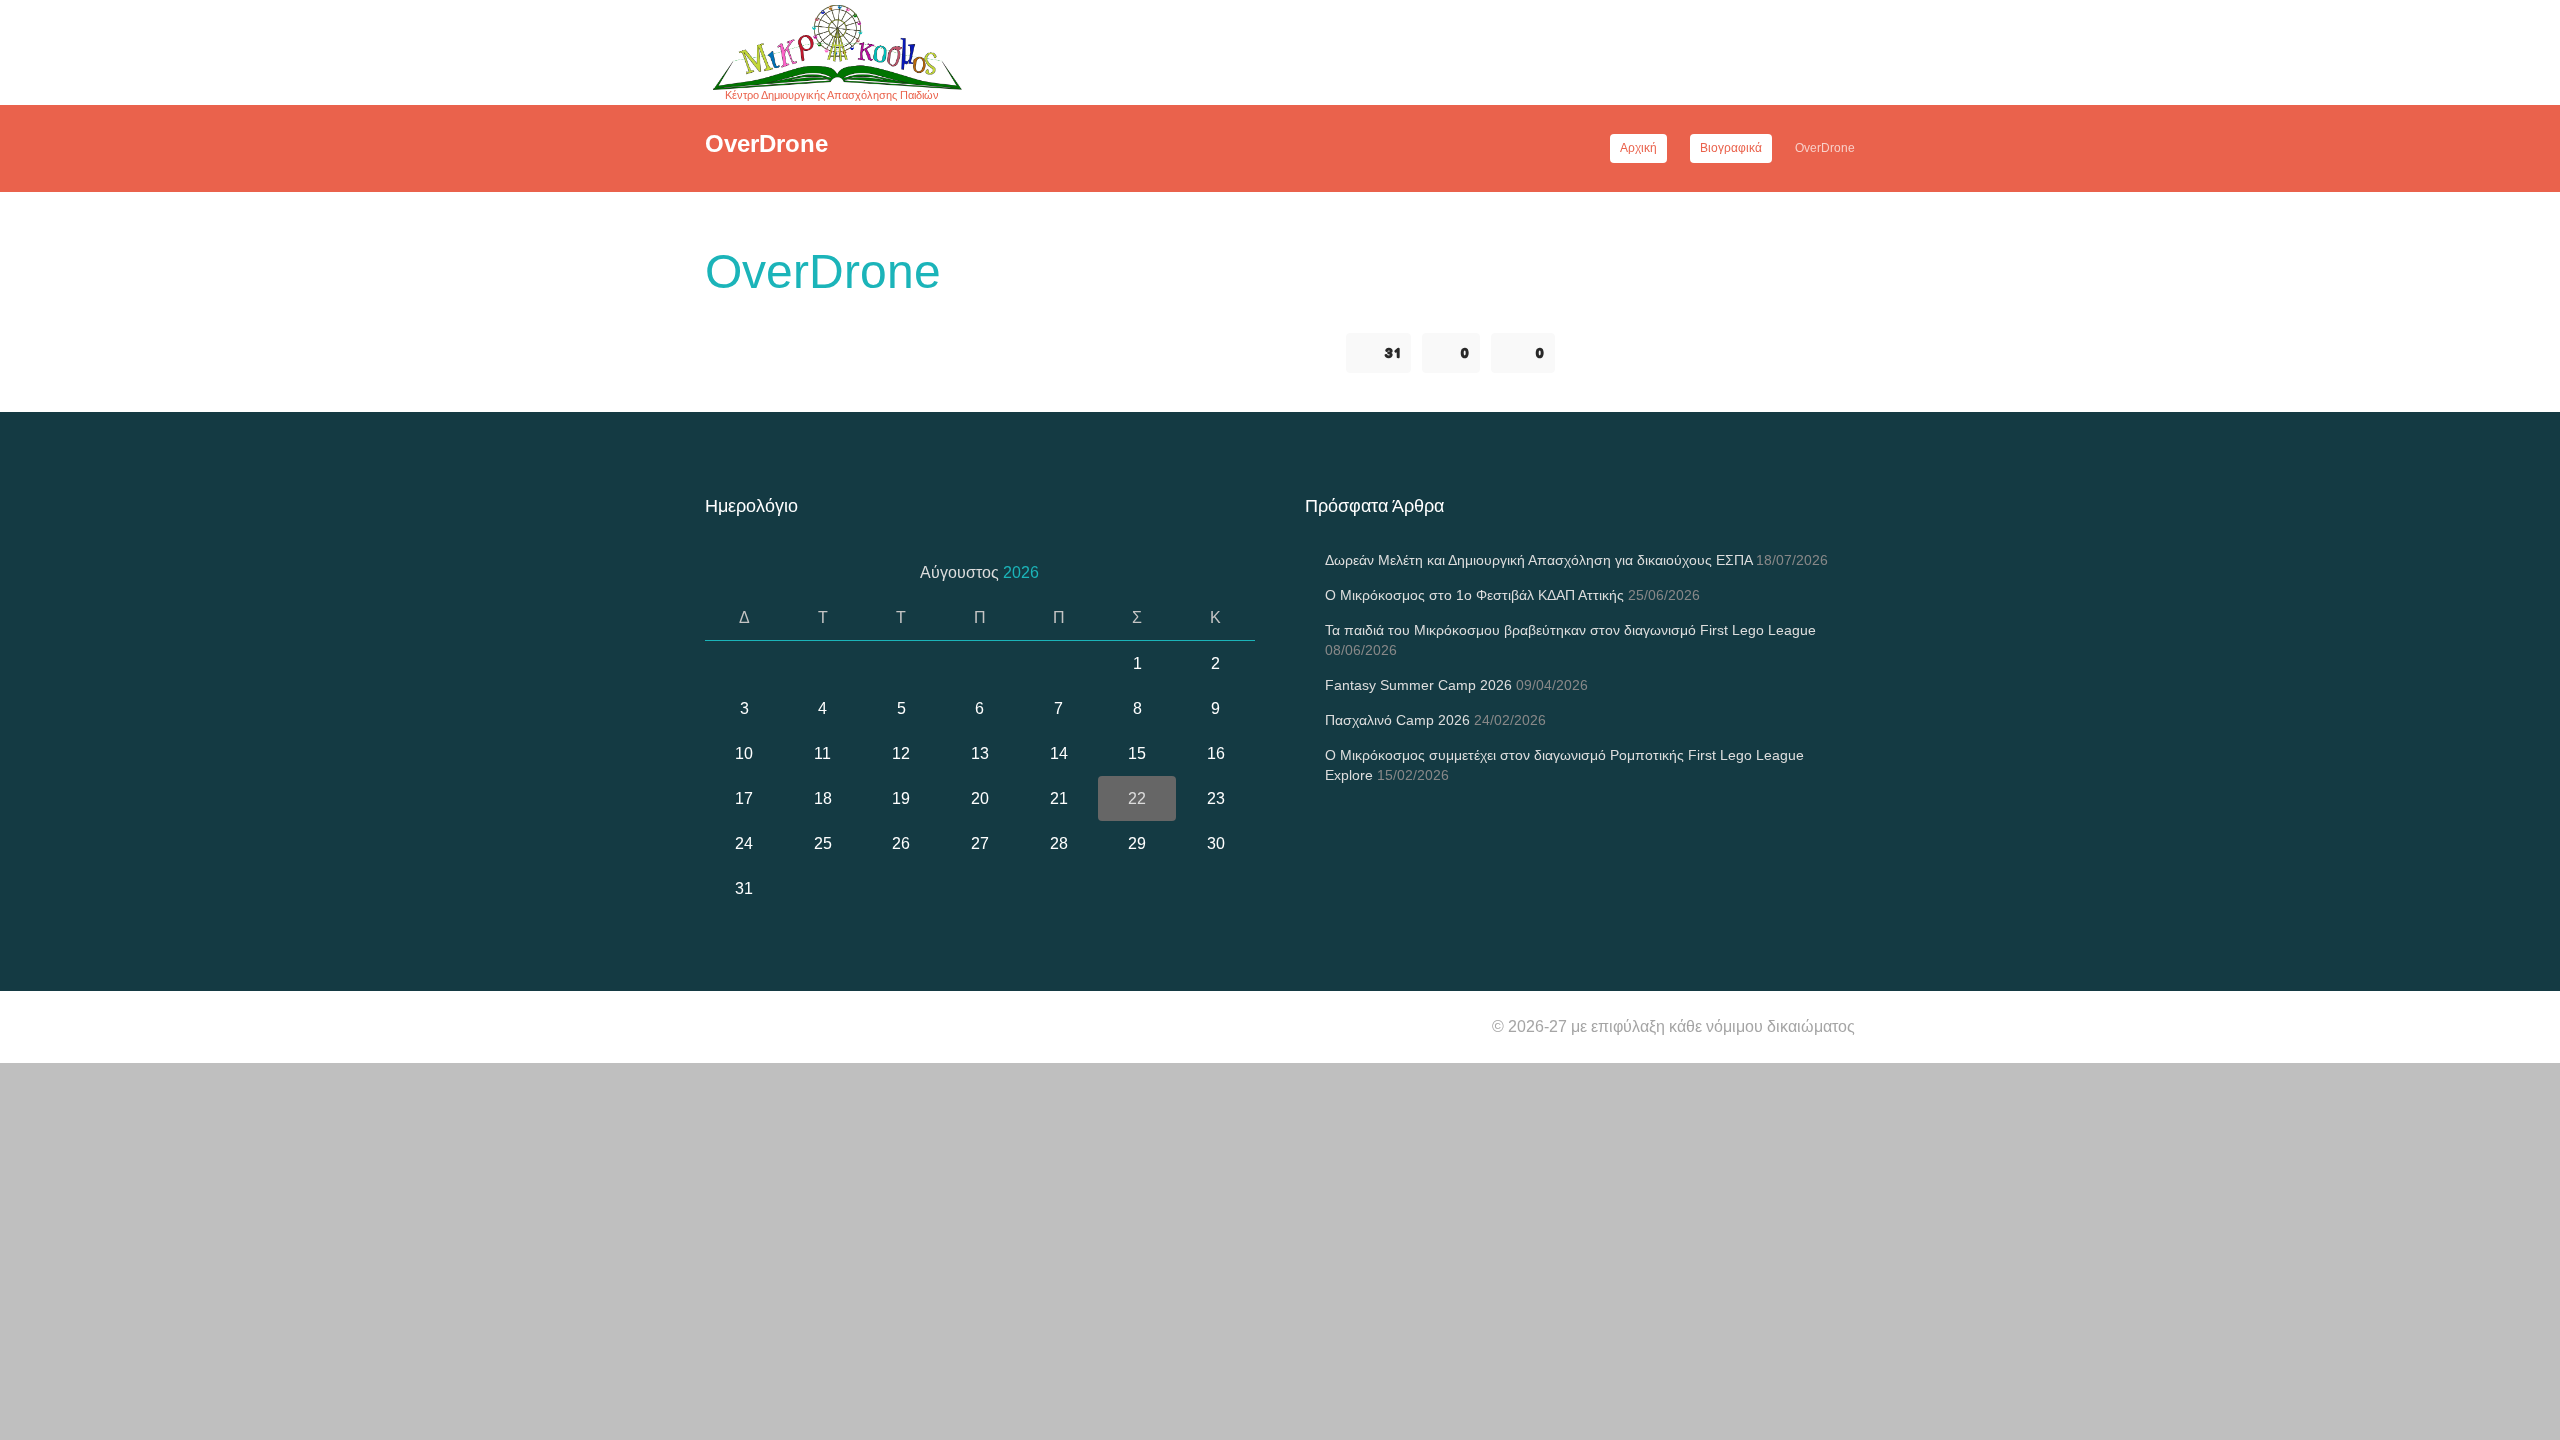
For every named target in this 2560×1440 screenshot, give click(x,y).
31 (1392, 353)
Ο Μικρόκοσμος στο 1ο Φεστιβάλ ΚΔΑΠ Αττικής (1474, 595)
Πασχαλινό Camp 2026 (1397, 720)
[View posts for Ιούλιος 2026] (727, 572)
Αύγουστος (979, 572)
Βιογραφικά (1731, 148)
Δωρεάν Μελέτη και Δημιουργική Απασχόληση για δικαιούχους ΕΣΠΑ (1538, 560)
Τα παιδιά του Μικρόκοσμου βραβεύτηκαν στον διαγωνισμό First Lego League (1570, 630)
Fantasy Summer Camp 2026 (1418, 685)
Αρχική (1638, 148)
